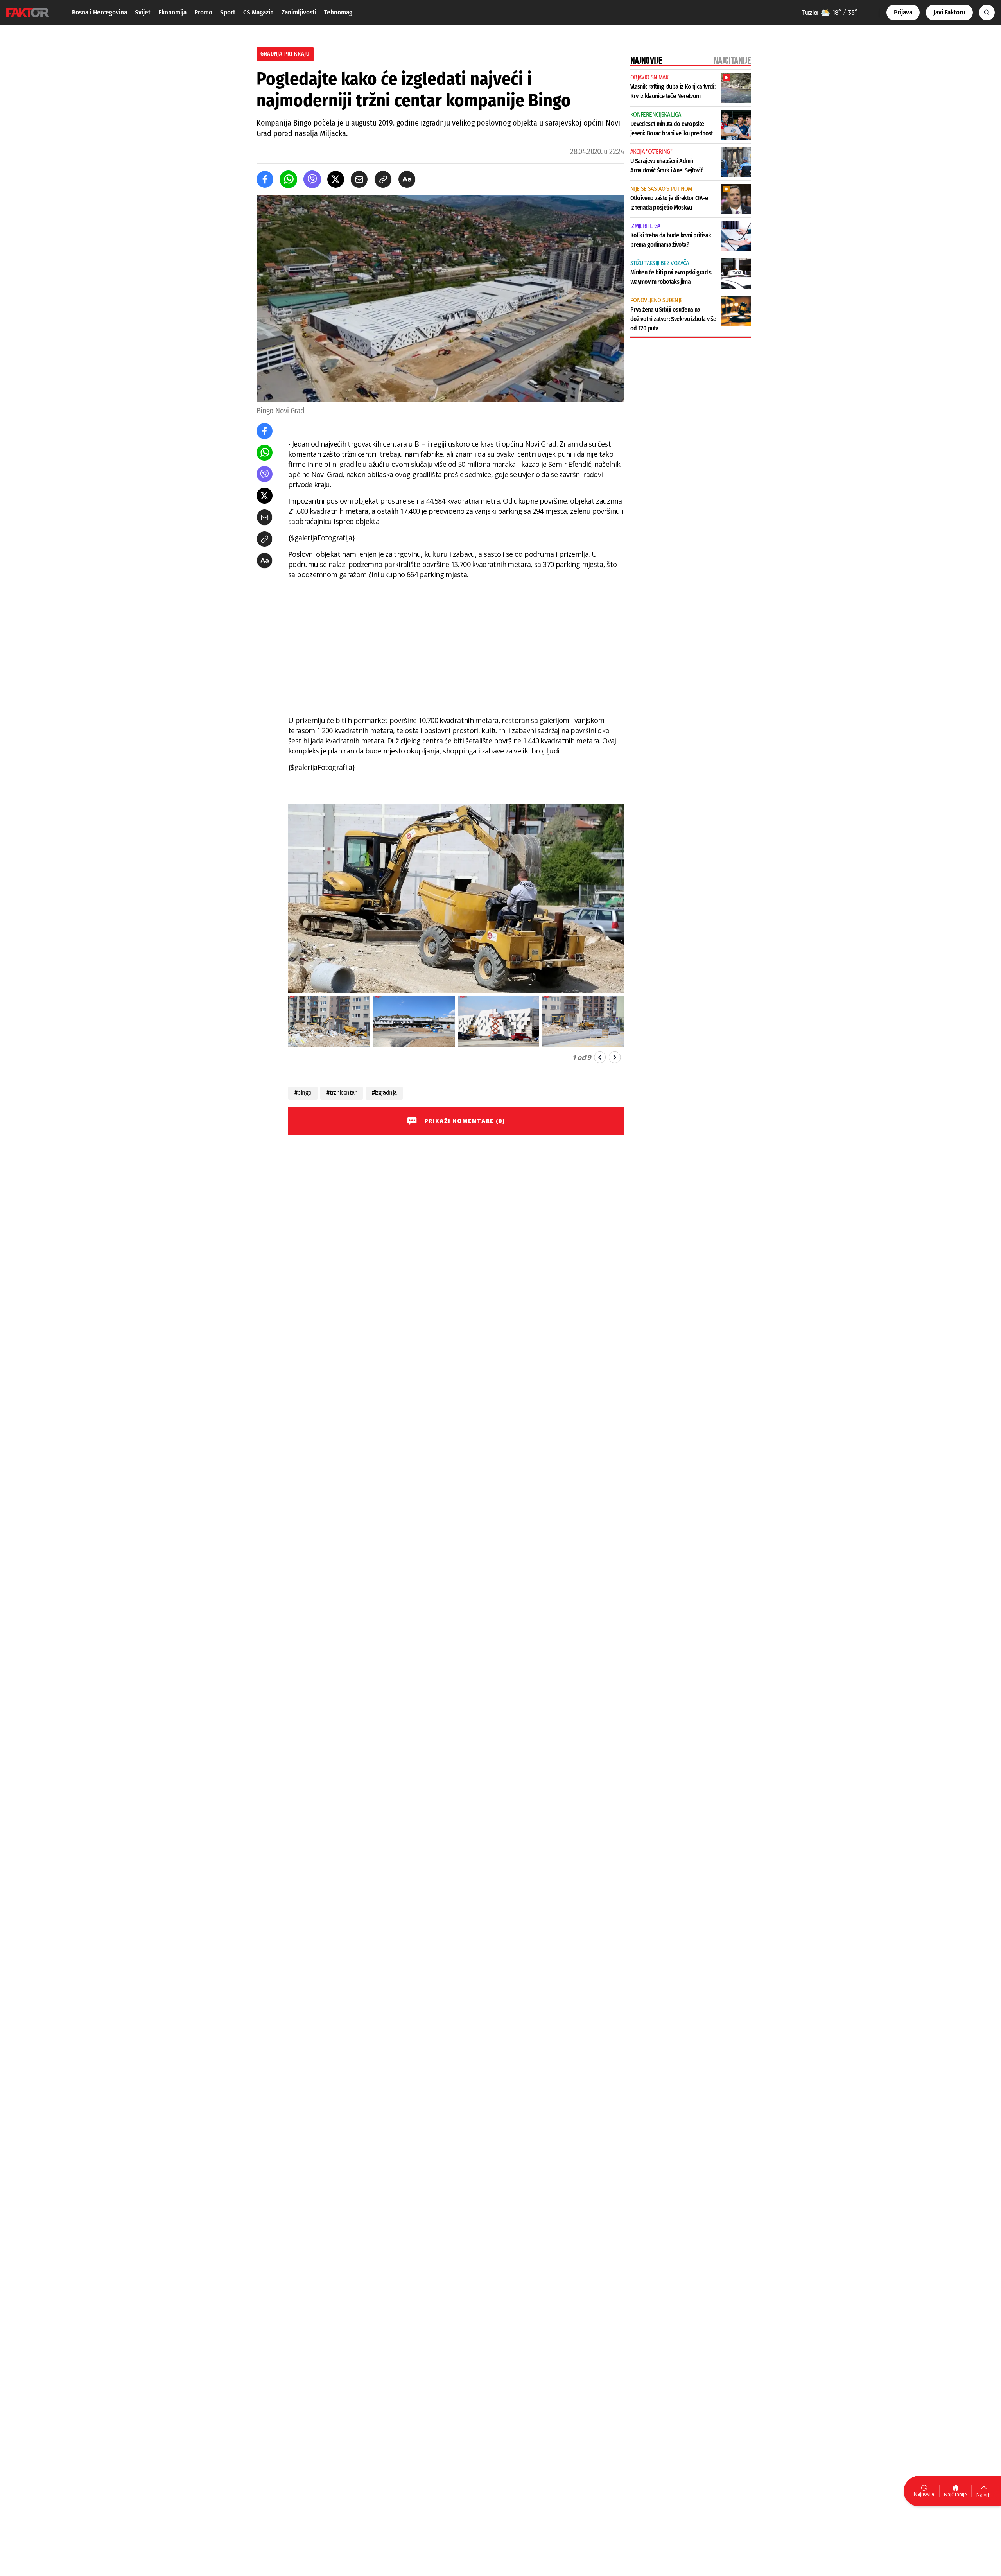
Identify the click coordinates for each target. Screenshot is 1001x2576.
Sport (228, 12)
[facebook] (265, 179)
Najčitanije (955, 2494)
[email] (359, 179)
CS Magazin (258, 12)
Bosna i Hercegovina (100, 12)
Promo (203, 12)
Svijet (143, 12)
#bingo (303, 1093)
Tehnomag (338, 12)
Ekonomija (172, 12)
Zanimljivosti (299, 12)
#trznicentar (341, 1093)
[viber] (312, 179)
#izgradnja (384, 1093)
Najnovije (924, 2494)
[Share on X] (336, 179)
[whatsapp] (288, 179)
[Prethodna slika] (600, 1057)
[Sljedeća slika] (615, 1057)
